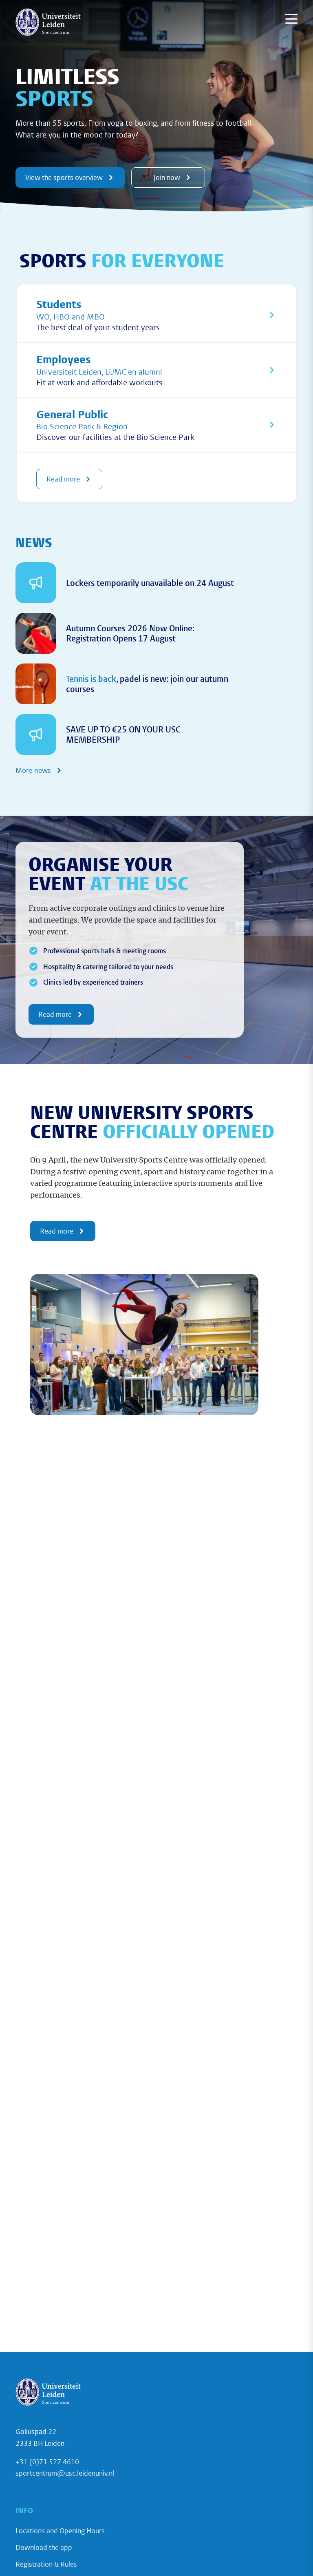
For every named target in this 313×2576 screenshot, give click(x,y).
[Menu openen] (291, 19)
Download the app (44, 2547)
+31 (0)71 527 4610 (47, 2462)
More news (33, 770)
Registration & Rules (46, 2564)
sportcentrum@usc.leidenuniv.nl (65, 2473)
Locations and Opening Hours (60, 2531)
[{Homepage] (48, 22)
